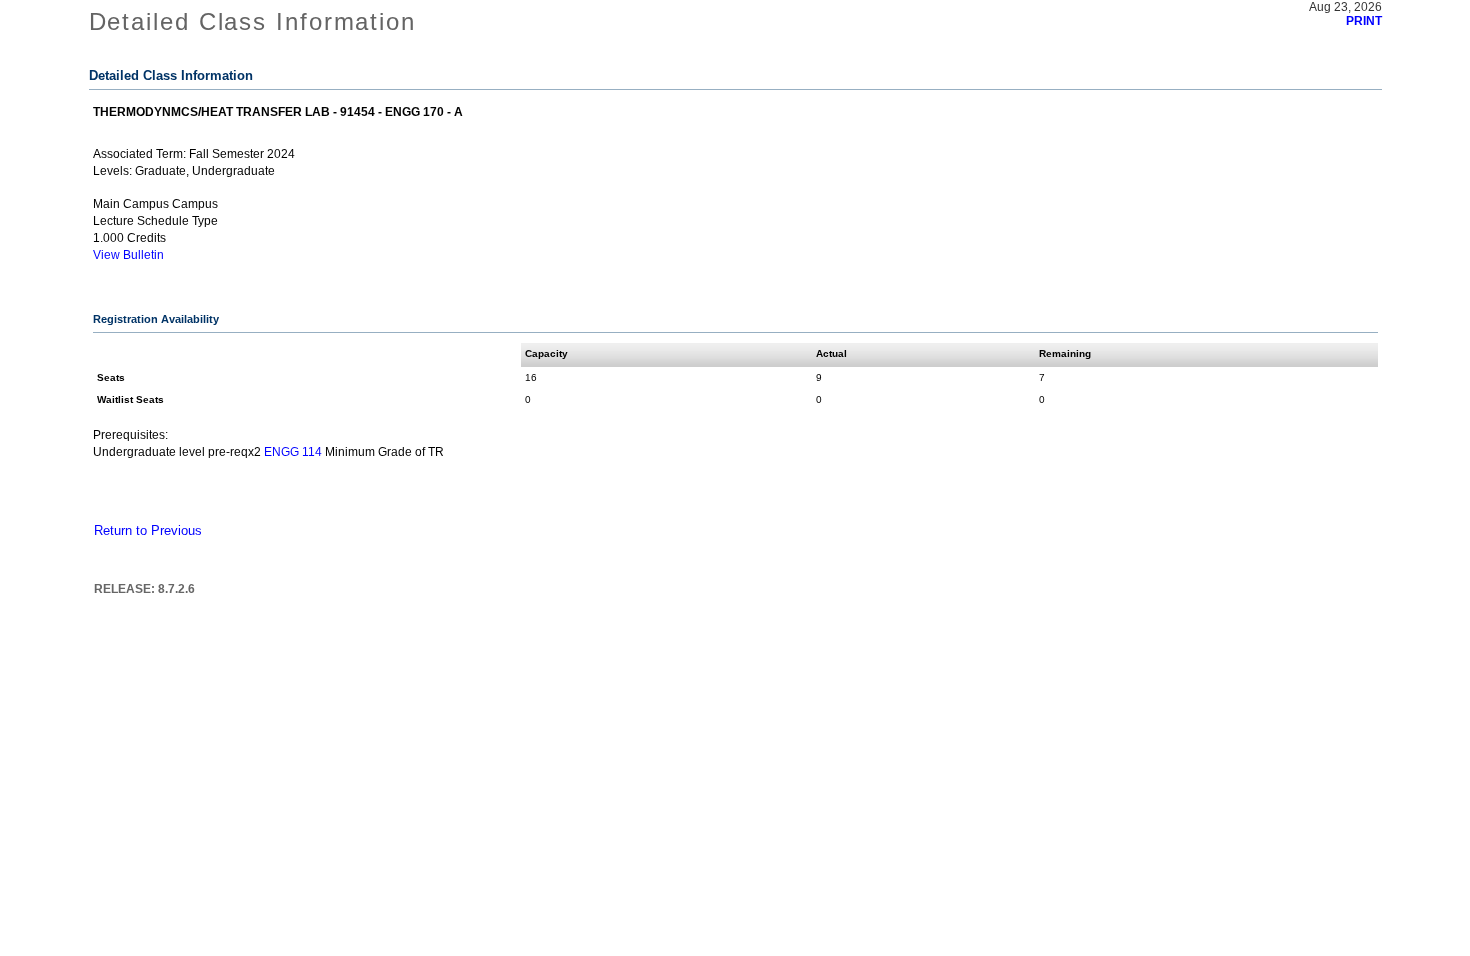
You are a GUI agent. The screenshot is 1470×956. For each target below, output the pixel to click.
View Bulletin (128, 255)
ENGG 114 (293, 452)
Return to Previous (148, 531)
